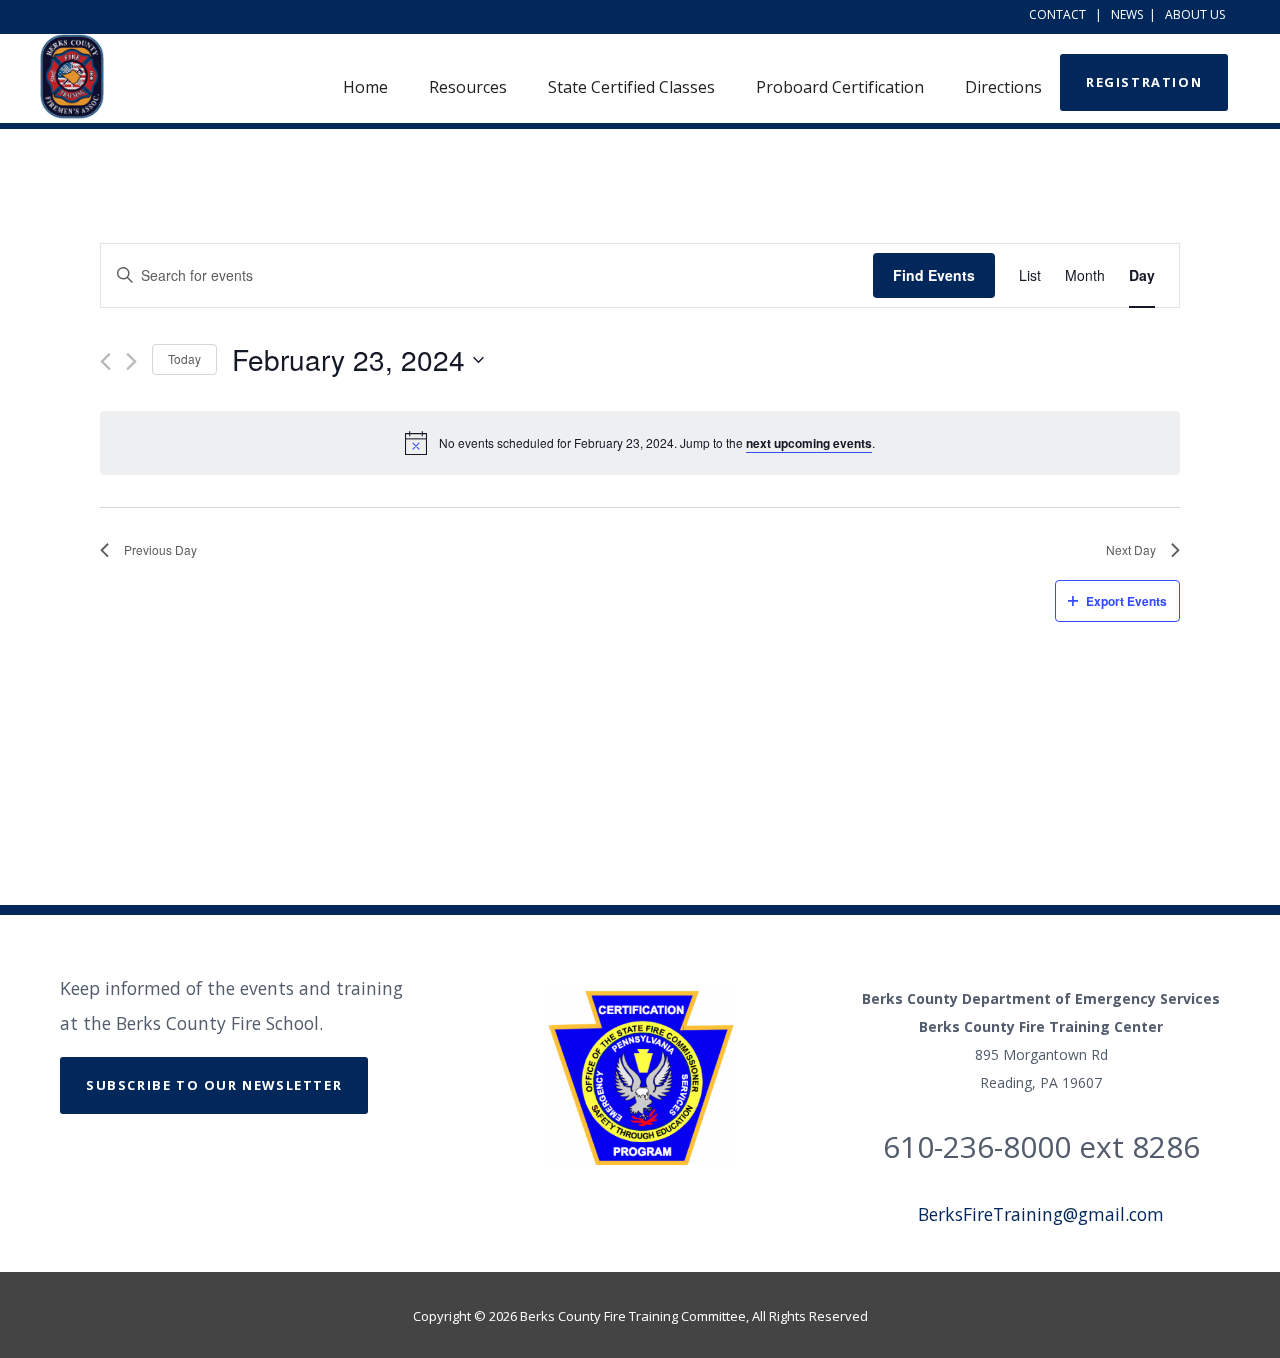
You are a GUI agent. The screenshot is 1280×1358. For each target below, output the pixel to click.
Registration (1144, 82)
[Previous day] (105, 361)
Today (184, 358)
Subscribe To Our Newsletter (214, 1085)
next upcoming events (809, 443)
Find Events (934, 275)
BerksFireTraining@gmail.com (1041, 1214)
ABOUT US (1195, 14)
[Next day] (131, 361)
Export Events (1126, 601)
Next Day (1131, 549)
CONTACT (1057, 14)
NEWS (1127, 14)
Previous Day (160, 549)
